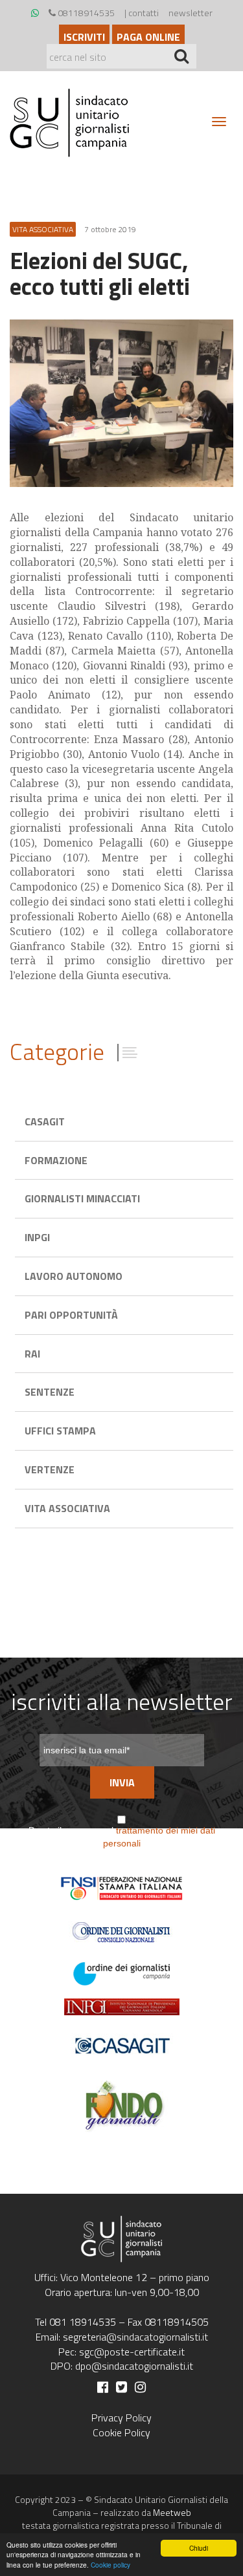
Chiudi (199, 2548)
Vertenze (50, 1469)
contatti (144, 13)
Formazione (56, 1160)
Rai (32, 1354)
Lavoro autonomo (74, 1276)
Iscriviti (84, 37)
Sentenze (50, 1392)
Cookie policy (110, 2565)
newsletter (191, 13)
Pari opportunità (71, 1315)
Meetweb (172, 2512)
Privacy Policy (121, 2418)
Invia (122, 1782)
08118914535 (85, 13)
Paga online (148, 37)
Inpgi (37, 1237)
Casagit (45, 1121)
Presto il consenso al (122, 1837)
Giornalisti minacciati (82, 1198)
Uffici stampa (60, 1431)
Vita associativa (67, 1508)
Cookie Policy (121, 2432)
